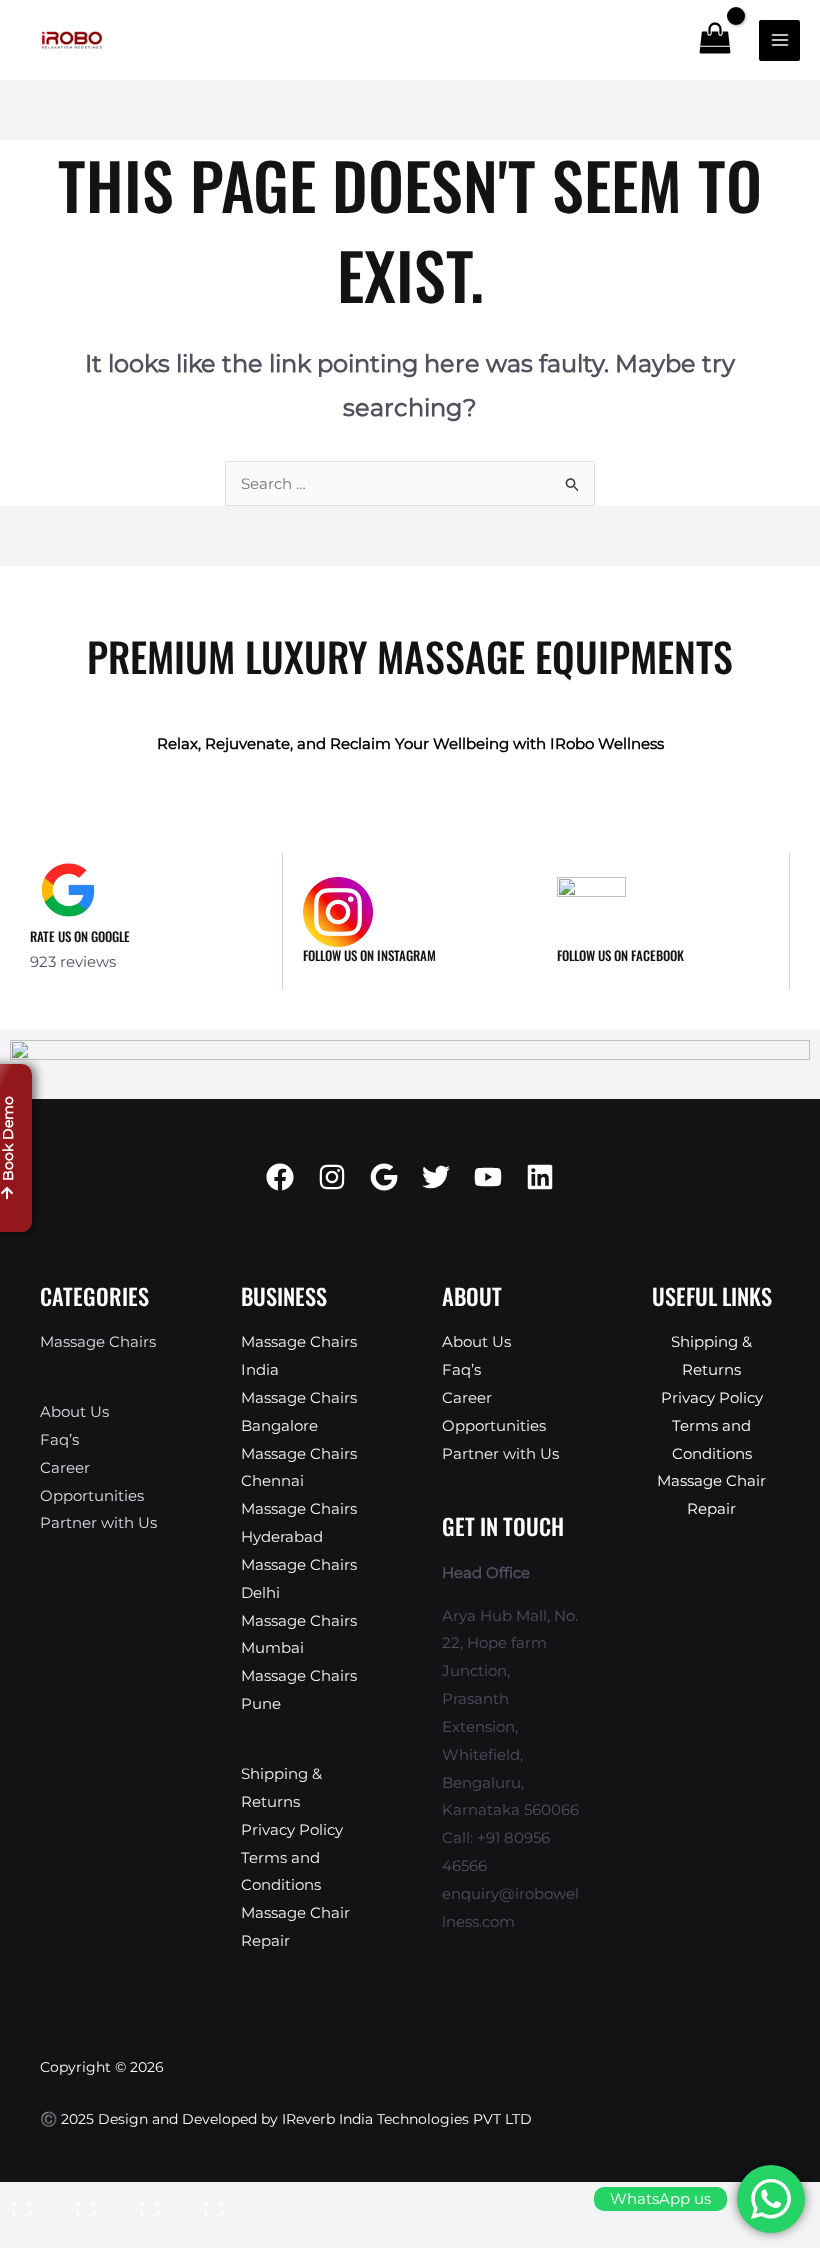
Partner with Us (98, 1522)
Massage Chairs (98, 1341)
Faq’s (59, 1439)
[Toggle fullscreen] (94, 2201)
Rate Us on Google (80, 936)
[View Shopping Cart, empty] (715, 39)
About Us (74, 1411)
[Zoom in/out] (30, 2201)
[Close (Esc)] (222, 2201)
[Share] (158, 2201)
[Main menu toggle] (779, 40)
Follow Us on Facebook (620, 955)
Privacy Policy (292, 1829)
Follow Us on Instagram (369, 955)
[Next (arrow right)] (94, 2234)
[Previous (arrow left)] (30, 2234)
